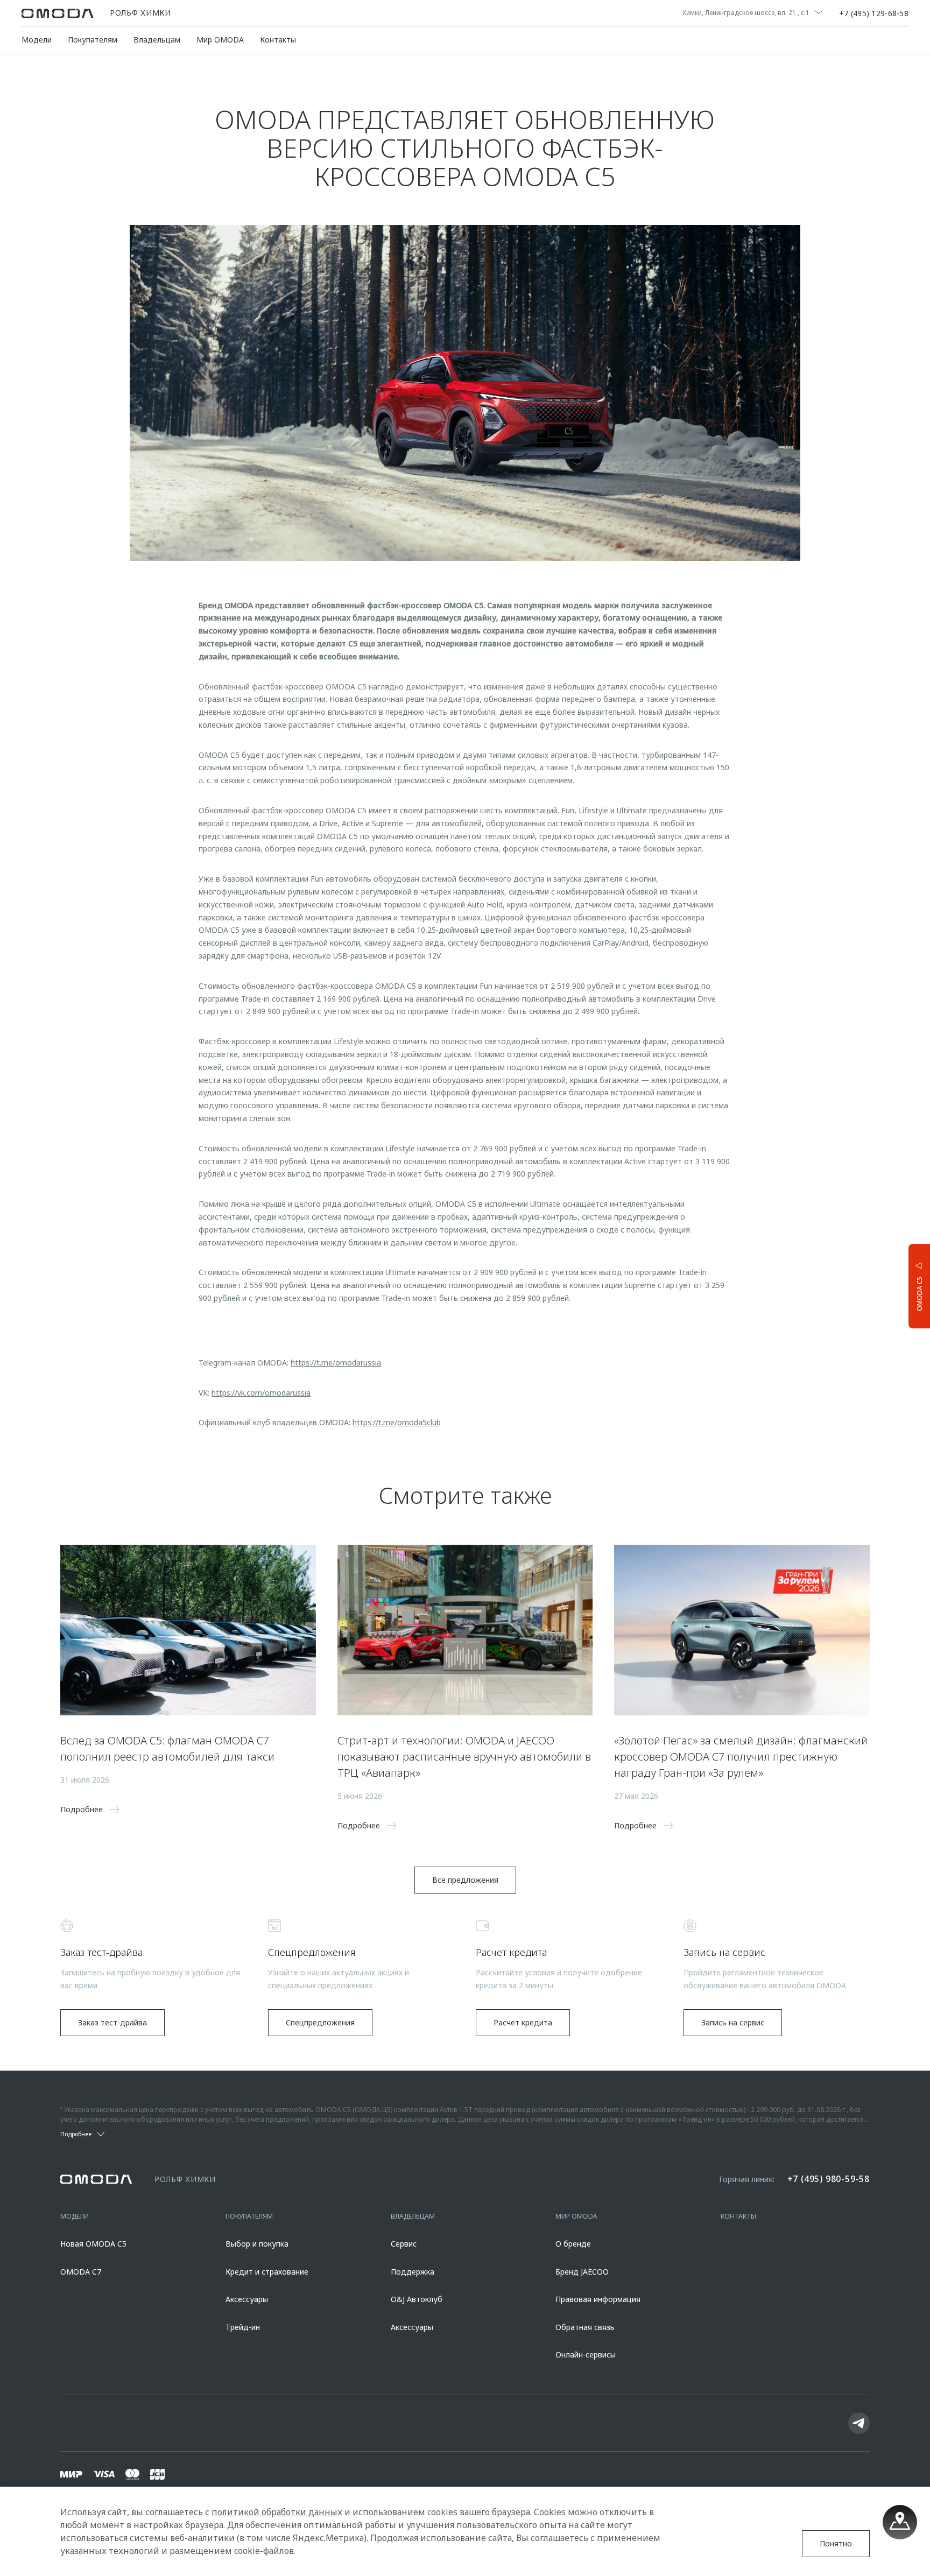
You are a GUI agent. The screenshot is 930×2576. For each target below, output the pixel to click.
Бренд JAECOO (582, 2272)
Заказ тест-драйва (112, 2022)
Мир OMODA (220, 40)
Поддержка (413, 2272)
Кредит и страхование (267, 2272)
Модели (37, 40)
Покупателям (93, 40)
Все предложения (465, 1880)
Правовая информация (598, 2299)
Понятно (836, 2543)
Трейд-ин (243, 2327)
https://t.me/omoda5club (397, 1422)
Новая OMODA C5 (93, 2244)
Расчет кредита (523, 2022)
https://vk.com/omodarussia (261, 1393)
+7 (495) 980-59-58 (829, 2179)
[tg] (859, 2423)
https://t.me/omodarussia (336, 1363)
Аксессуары (247, 2299)
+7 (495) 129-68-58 (874, 13)
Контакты (278, 40)
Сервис (404, 2244)
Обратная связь (585, 2327)
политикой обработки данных (277, 2512)
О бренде (573, 2244)
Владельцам (157, 40)
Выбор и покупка (257, 2244)
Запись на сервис (733, 2022)
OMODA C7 (81, 2272)
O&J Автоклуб (417, 2299)
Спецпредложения (320, 2022)
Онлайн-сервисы (586, 2355)
